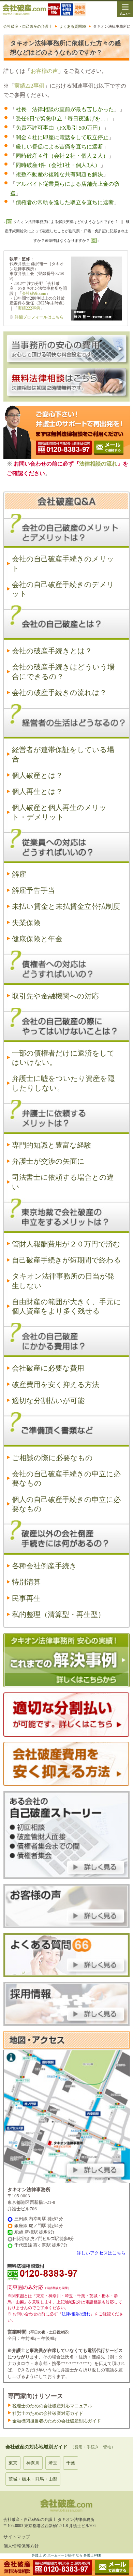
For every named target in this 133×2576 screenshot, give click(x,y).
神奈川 (33, 2463)
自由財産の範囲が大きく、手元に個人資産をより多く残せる (66, 1306)
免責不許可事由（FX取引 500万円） (60, 128)
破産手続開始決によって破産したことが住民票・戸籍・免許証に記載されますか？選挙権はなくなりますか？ (67, 231)
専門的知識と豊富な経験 (52, 1145)
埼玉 (53, 2463)
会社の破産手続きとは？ (52, 651)
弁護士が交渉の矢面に (48, 1161)
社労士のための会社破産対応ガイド (48, 2413)
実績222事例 (29, 86)
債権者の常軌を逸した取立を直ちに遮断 (65, 202)
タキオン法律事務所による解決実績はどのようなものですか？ (66, 222)
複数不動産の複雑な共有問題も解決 (59, 174)
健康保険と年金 (37, 939)
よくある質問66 (73, 26)
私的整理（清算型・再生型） (58, 1614)
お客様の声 (44, 71)
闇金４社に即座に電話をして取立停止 (62, 137)
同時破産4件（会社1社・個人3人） (58, 165)
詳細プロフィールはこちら (39, 317)
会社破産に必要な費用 (48, 1368)
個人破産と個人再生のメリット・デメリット (59, 812)
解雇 (19, 874)
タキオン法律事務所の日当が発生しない (63, 1281)
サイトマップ (17, 2537)
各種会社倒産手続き (44, 1566)
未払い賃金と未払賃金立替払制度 (66, 906)
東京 (13, 2463)
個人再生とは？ (37, 792)
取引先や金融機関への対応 (55, 996)
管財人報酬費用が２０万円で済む (66, 1244)
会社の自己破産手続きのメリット (63, 564)
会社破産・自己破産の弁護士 (28, 26)
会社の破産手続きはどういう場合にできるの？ (63, 672)
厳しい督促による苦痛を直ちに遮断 (59, 147)
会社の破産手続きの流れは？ (59, 693)
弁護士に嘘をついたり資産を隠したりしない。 (63, 1083)
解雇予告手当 (33, 890)
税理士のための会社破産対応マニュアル (52, 2406)
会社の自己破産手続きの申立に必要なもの (66, 1479)
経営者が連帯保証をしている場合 (63, 754)
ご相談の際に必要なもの (52, 1458)
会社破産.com (34, 293)
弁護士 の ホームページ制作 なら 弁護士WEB (66, 2555)
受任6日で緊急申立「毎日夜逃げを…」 (63, 119)
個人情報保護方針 (21, 2546)
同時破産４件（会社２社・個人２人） (62, 156)
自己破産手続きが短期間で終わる (66, 1260)
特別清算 (26, 1582)
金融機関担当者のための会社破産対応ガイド (57, 2421)
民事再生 (26, 1598)
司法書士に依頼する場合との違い (63, 1182)
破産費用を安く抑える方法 (56, 1385)
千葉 (71, 2463)
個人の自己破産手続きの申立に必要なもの (66, 1504)
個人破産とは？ (37, 775)
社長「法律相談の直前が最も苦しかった (65, 109)
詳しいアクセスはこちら (101, 2253)
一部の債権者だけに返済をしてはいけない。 (63, 1058)
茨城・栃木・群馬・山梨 (33, 2479)
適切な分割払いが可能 (48, 1401)
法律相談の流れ (98, 464)
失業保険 (26, 923)
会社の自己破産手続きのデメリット (63, 589)
